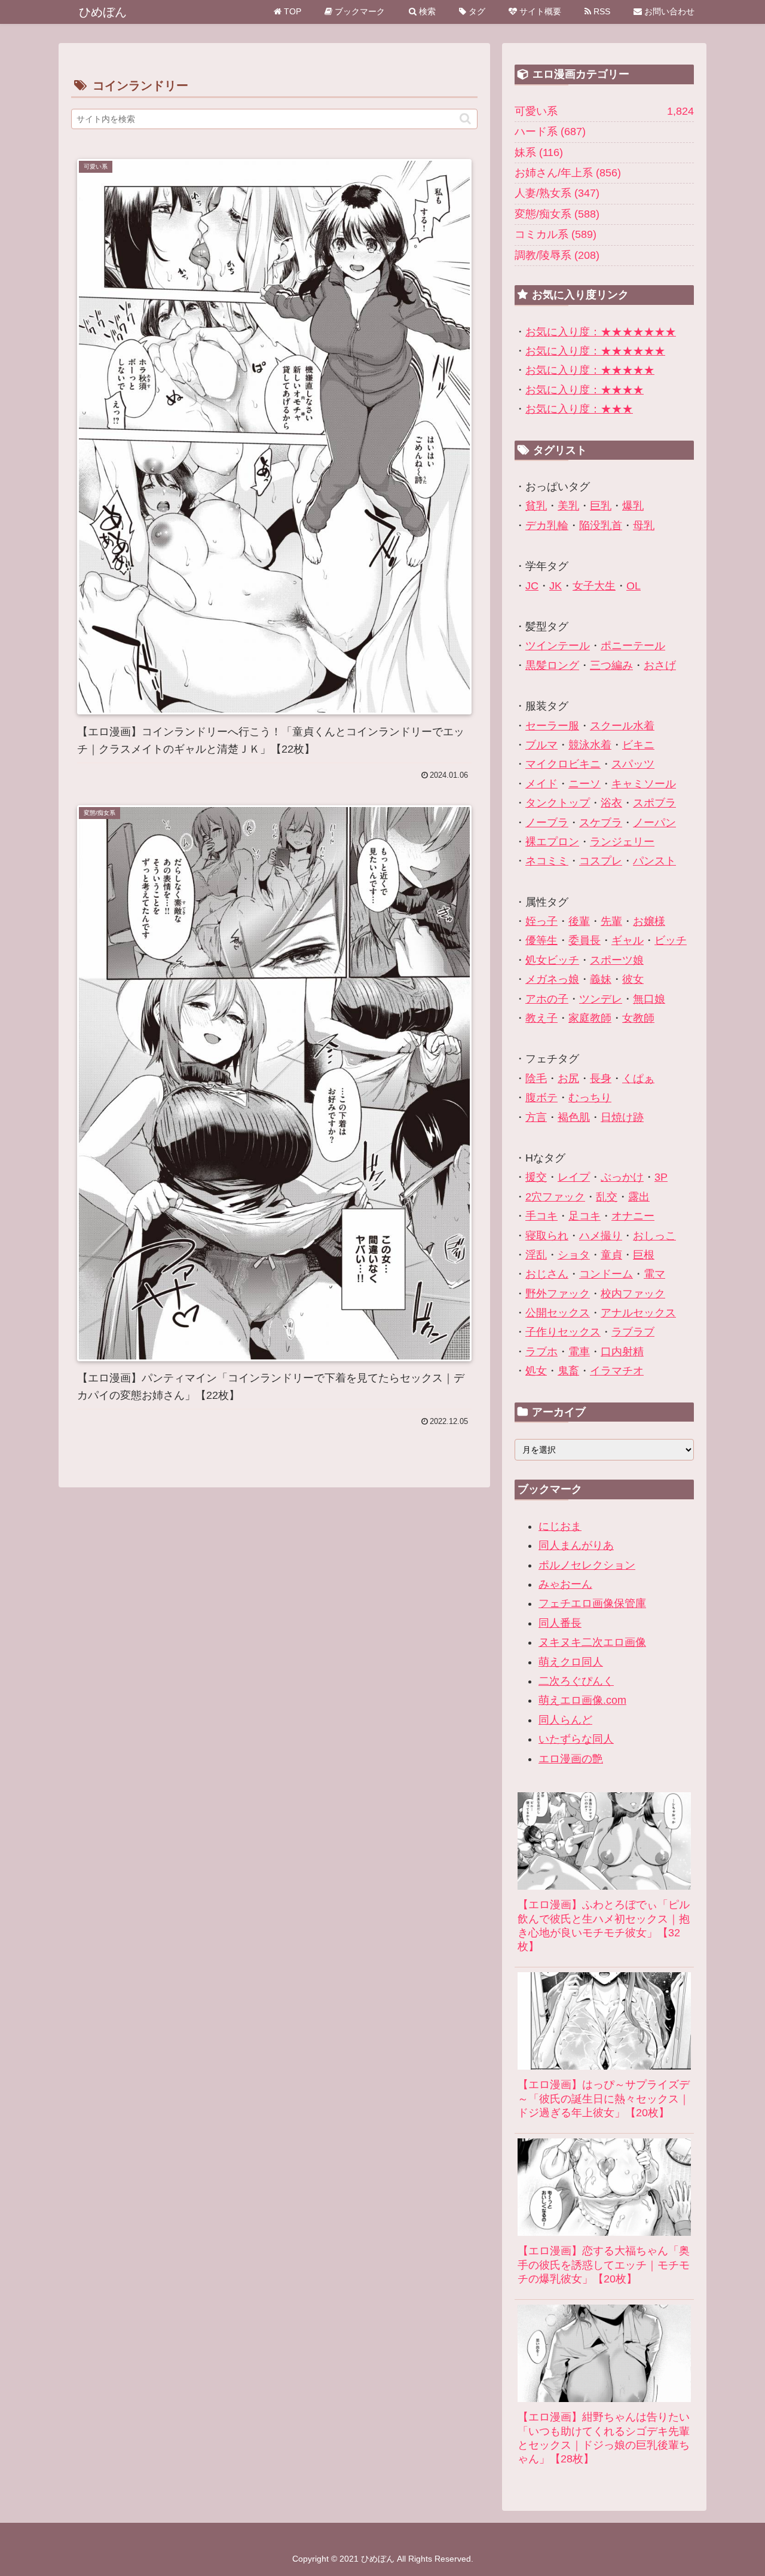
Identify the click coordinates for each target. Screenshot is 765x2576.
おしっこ (654, 1236)
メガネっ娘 (552, 979)
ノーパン (654, 823)
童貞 (611, 1255)
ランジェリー (622, 842)
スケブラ (601, 823)
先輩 (611, 921)
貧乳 (536, 506)
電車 (579, 1352)
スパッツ (633, 764)
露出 (639, 1197)
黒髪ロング (552, 665)
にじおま (560, 1526)
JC (532, 586)
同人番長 (560, 1623)
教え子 (541, 1018)
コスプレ (601, 861)
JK (556, 586)
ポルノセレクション (587, 1565)
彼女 (633, 979)
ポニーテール (633, 646)
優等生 (541, 940)
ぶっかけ (622, 1177)
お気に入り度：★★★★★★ (595, 351)
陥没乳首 (601, 525)
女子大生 (594, 586)
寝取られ (547, 1236)
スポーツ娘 (617, 960)
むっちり (590, 1098)
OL (634, 586)
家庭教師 (590, 1018)
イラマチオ (617, 1371)
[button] (465, 119)
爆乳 (633, 506)
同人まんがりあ (576, 1545)
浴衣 (611, 803)
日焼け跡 (622, 1117)
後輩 (579, 921)
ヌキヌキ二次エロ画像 (592, 1642)
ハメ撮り (601, 1236)
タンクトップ (558, 803)
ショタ (574, 1255)
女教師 (638, 1018)
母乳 (644, 525)
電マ (654, 1274)
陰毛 (536, 1078)
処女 (536, 1371)
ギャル (628, 940)
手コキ (541, 1216)
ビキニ (638, 745)
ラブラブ (633, 1332)
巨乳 (601, 506)
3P (661, 1177)
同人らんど (565, 1720)
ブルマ (541, 745)
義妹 (601, 979)
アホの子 (547, 999)
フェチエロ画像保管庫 (592, 1603)
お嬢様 (649, 921)
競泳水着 (590, 745)
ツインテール (558, 646)
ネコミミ (547, 861)
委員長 (585, 940)
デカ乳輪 (547, 525)
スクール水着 (622, 726)
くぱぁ (638, 1078)
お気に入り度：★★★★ (585, 390)
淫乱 (536, 1255)
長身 (601, 1078)
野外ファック (558, 1294)
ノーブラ (547, 823)
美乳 (568, 506)
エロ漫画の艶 (571, 1759)
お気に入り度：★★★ (579, 409)
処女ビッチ (552, 960)
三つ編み (611, 665)
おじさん (547, 1274)
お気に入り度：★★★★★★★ (601, 332)
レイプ (574, 1177)
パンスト (654, 861)
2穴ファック (555, 1197)
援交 (536, 1177)
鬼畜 (568, 1371)
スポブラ (654, 803)
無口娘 (649, 999)
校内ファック (633, 1294)
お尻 (568, 1078)
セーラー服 (552, 726)
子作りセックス (563, 1332)
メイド (541, 784)
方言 (536, 1117)
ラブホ (541, 1352)
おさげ (660, 665)
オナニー (633, 1216)
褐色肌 (574, 1117)
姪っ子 (541, 921)
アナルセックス (638, 1313)
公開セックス (558, 1313)
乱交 (607, 1197)
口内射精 (622, 1352)
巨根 (644, 1255)
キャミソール (644, 784)
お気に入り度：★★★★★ (590, 370)
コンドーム (606, 1274)
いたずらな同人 (576, 1739)
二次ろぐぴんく (576, 1681)
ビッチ (671, 940)
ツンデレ (601, 999)
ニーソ (585, 784)
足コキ (585, 1216)
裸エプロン (552, 842)
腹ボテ (541, 1098)
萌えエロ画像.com (582, 1700)
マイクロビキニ (563, 764)
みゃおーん (565, 1584)
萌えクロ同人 (571, 1662)
